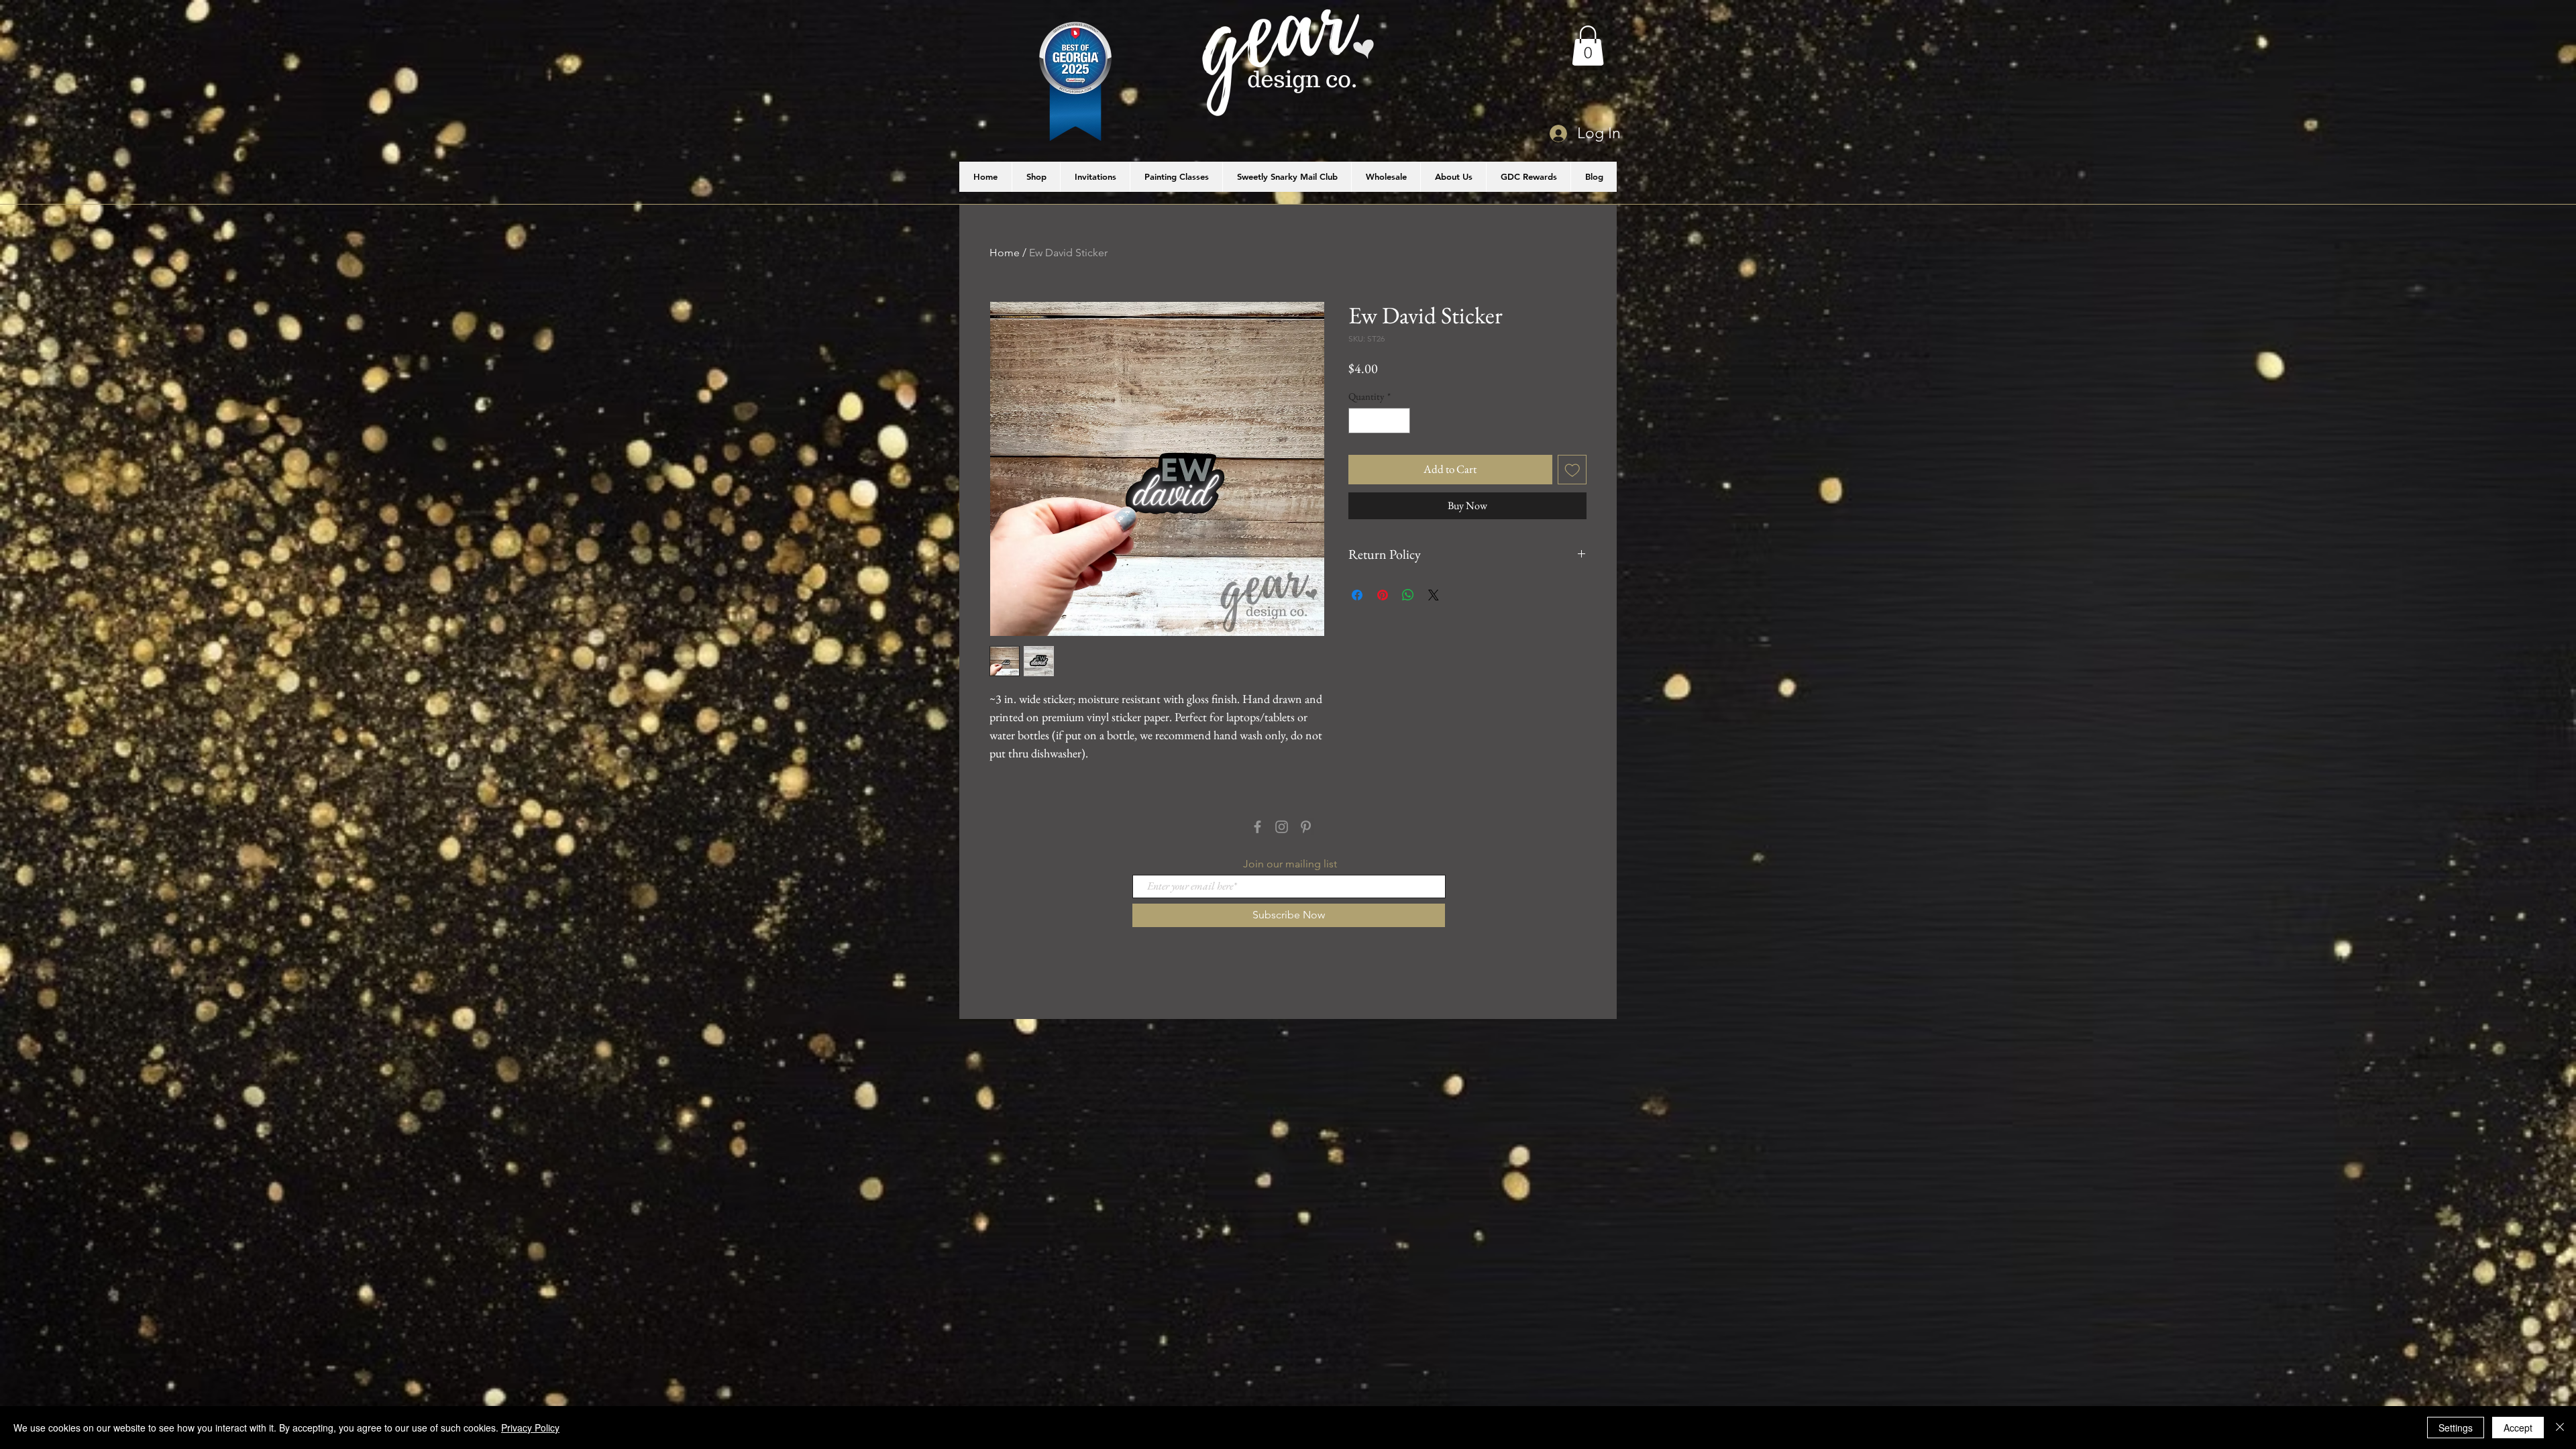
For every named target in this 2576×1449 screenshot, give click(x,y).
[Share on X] (1434, 595)
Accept (2518, 1428)
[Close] (2560, 1428)
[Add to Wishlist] (1572, 470)
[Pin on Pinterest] (1383, 595)
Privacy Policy (530, 1428)
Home (1005, 253)
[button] (1588, 46)
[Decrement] (1359, 421)
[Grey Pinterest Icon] (1306, 827)
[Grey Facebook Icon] (1257, 827)
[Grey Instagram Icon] (1282, 827)
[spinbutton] (1380, 421)
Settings (2456, 1428)
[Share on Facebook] (1357, 595)
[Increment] (1400, 421)
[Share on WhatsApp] (1408, 595)
